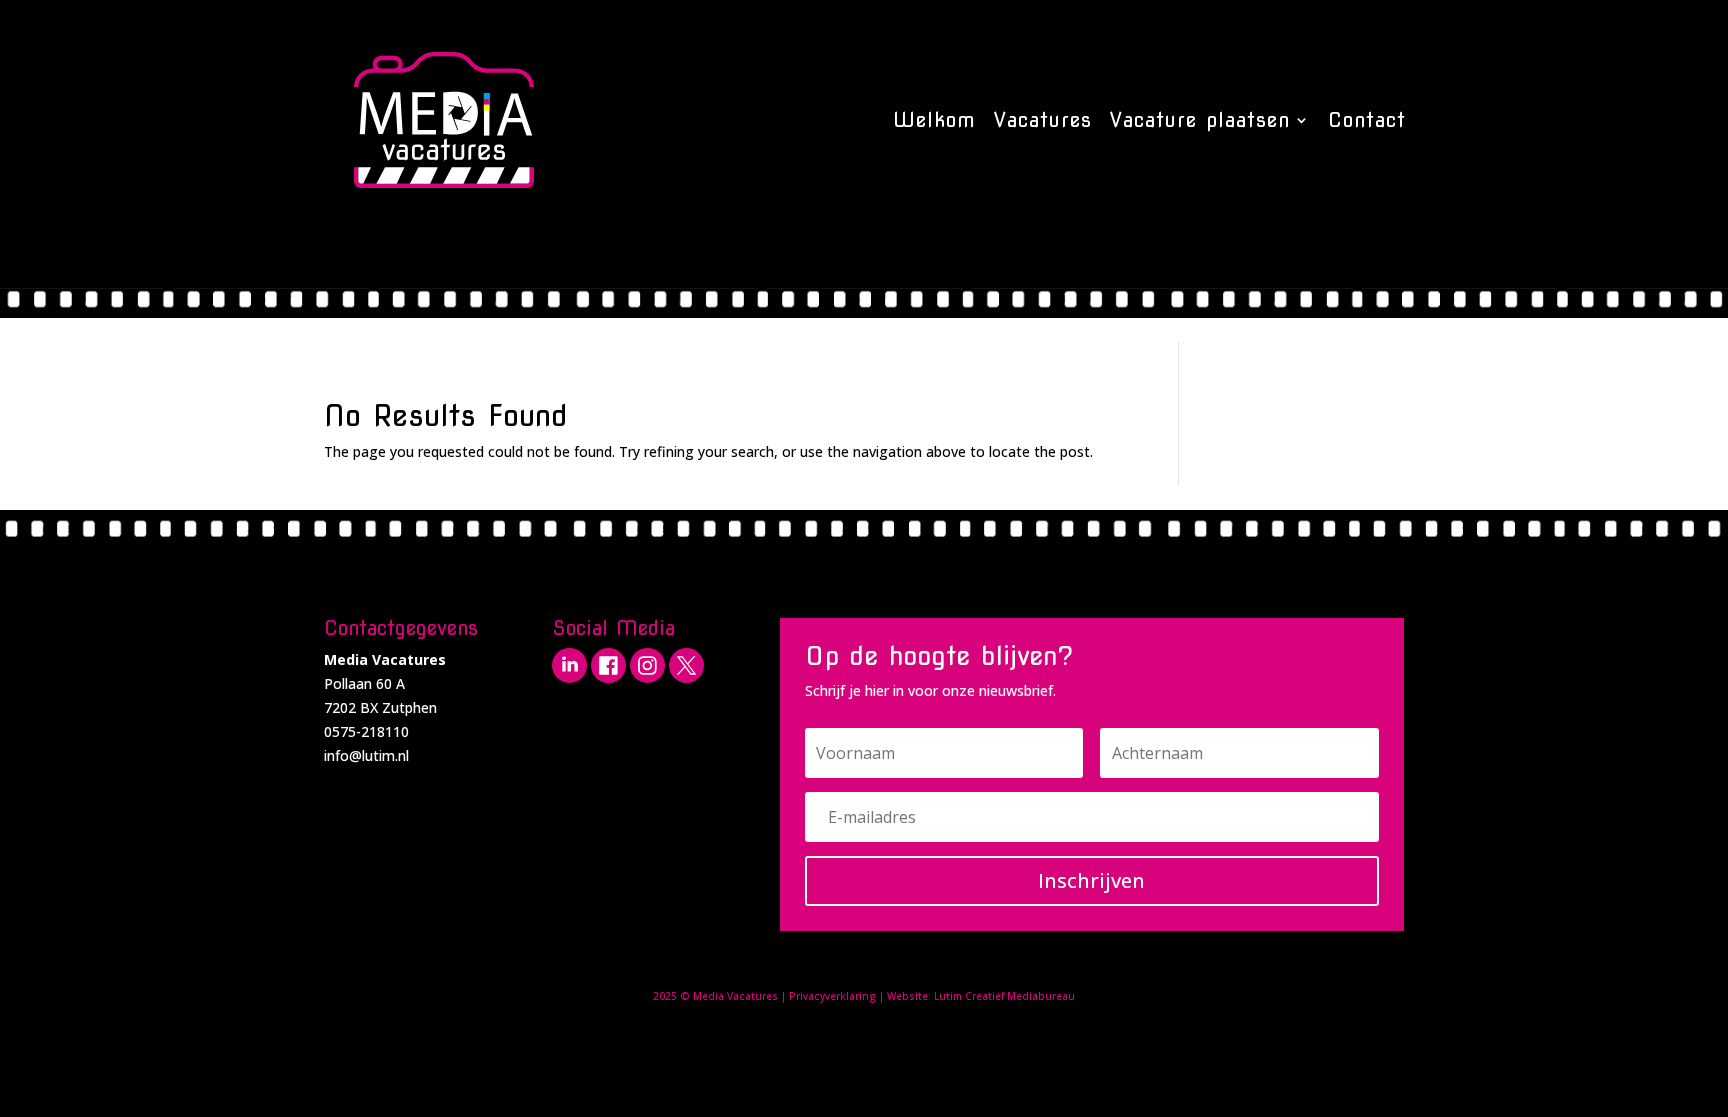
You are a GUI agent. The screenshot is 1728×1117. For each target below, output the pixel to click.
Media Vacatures (735, 996)
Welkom (934, 120)
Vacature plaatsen (1200, 120)
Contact (1367, 120)
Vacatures (1043, 120)
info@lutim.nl (366, 755)
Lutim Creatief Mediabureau (1004, 996)
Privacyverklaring (832, 996)
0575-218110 (366, 731)
